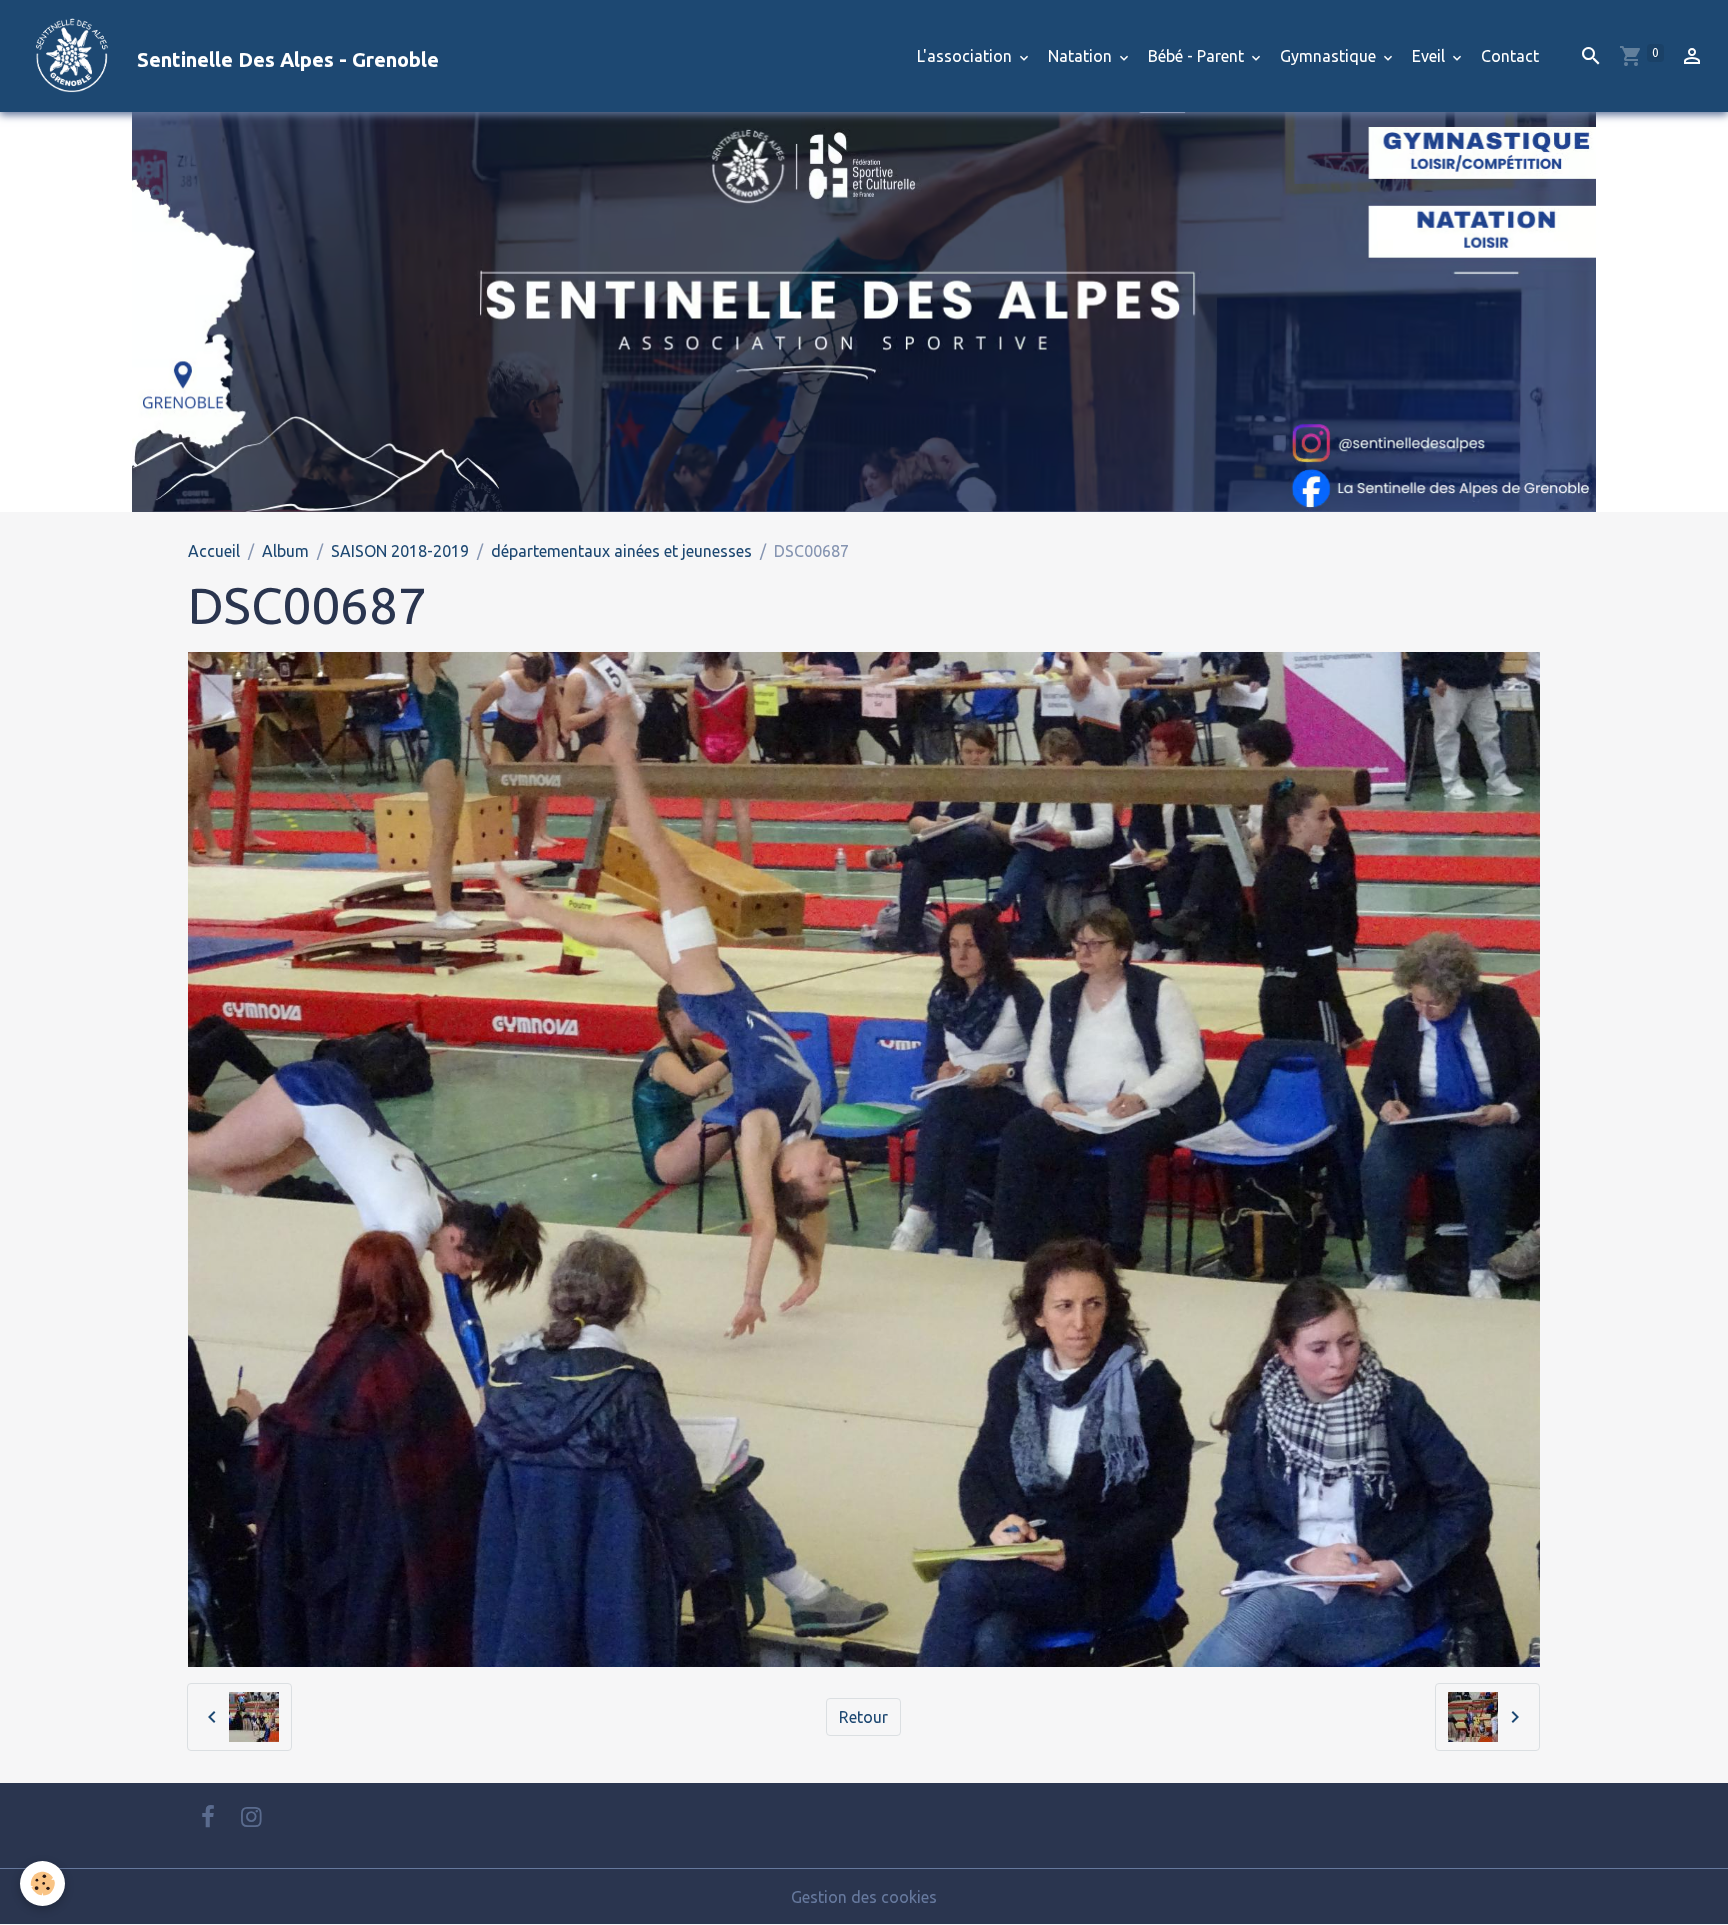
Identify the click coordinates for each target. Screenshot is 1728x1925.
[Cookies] (42, 1883)
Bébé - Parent (1198, 56)
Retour (863, 1717)
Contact (1510, 56)
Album (285, 551)
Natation (1082, 56)
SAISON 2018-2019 (400, 551)
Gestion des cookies (864, 1897)
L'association (966, 56)
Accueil (214, 551)
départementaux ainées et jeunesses (621, 551)
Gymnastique (1330, 56)
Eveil (1430, 56)
